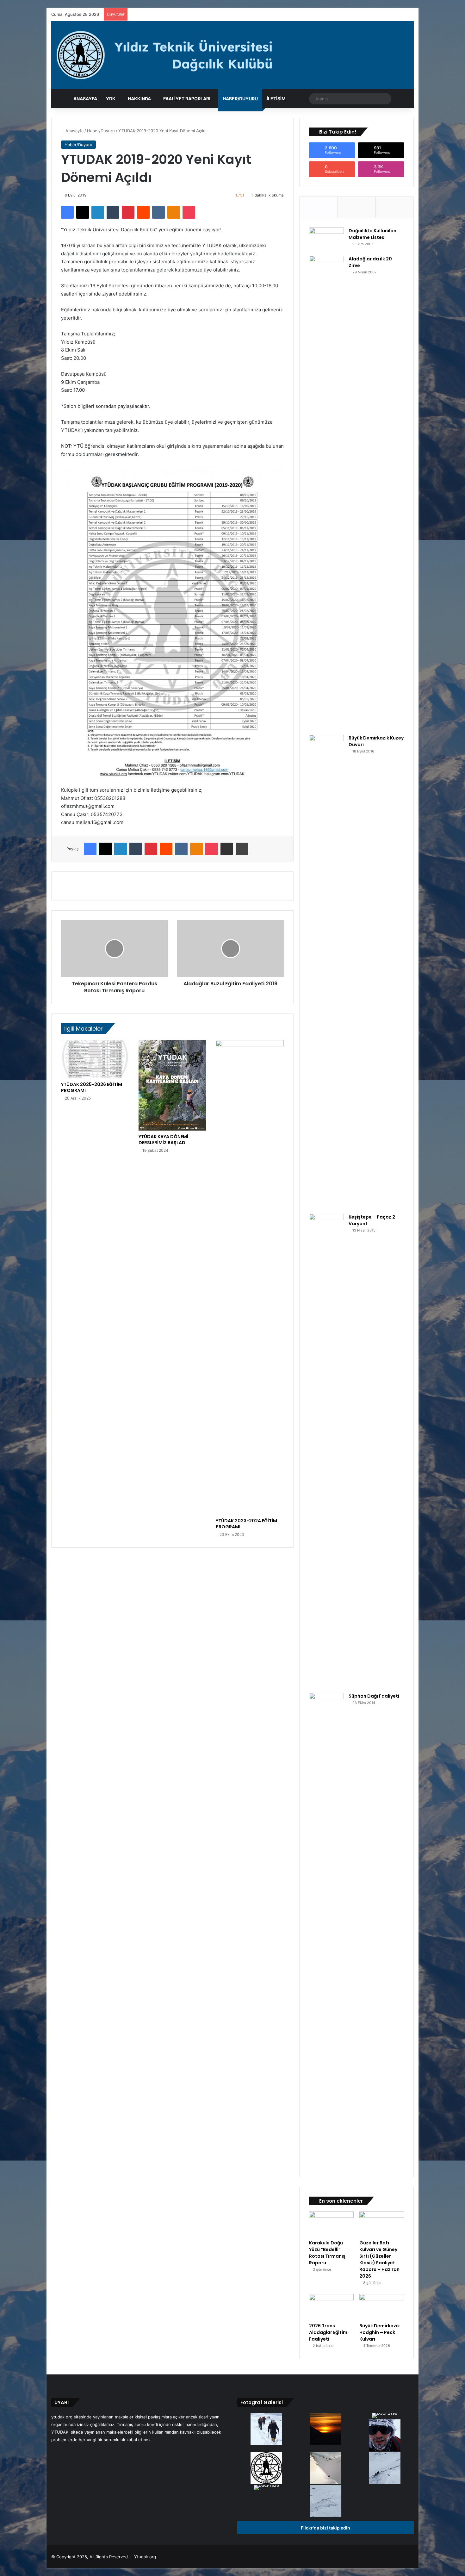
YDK (111, 99)
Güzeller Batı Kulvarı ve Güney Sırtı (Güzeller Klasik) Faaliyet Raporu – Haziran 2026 (379, 2259)
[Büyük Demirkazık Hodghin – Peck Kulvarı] (382, 2307)
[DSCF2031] (325, 2502)
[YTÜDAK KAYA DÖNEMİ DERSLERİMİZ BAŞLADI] (173, 1085)
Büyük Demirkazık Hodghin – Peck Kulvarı (380, 2332)
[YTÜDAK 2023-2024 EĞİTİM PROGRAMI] (250, 1277)
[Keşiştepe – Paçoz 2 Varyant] (326, 1451)
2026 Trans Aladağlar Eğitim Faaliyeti (328, 2332)
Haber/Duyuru (240, 99)
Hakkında (139, 99)
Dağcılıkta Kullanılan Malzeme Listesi (372, 234)
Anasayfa (85, 99)
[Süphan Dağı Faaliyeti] (326, 1930)
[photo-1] (385, 2436)
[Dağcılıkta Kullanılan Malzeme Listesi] (326, 239)
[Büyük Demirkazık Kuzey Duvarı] (326, 972)
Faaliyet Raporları (187, 99)
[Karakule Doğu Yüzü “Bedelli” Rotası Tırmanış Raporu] (331, 2224)
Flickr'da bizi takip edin (325, 2528)
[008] (266, 2469)
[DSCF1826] (266, 2488)
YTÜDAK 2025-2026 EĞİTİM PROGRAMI (92, 1087)
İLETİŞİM (276, 99)
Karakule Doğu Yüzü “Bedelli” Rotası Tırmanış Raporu (327, 2253)
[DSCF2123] (266, 2429)
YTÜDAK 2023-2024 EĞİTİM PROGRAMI (246, 1524)
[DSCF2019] (385, 2469)
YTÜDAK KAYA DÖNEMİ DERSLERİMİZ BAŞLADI (163, 1140)
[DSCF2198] (385, 2416)
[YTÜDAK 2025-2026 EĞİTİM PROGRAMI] (95, 1059)
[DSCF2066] (325, 2429)
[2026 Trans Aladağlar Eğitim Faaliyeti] (331, 2307)
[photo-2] (325, 2469)
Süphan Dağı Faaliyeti (374, 1696)
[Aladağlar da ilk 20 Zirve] (326, 493)
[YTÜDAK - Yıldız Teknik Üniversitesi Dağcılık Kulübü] (232, 55)
